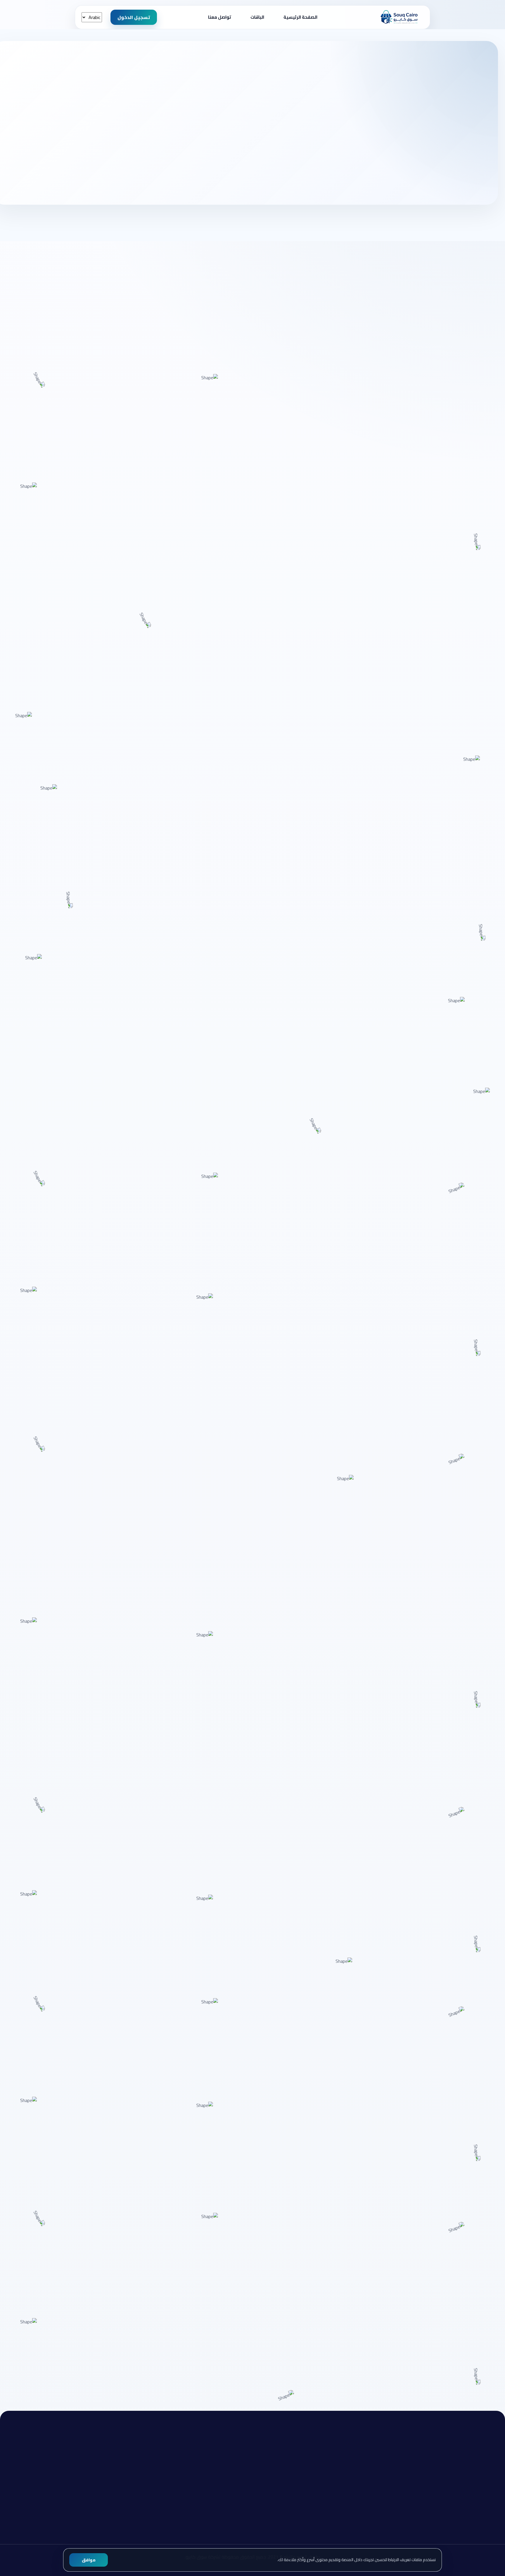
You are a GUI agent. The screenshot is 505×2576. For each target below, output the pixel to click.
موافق (89, 2560)
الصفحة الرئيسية (300, 17)
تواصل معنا (220, 17)
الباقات (257, 17)
